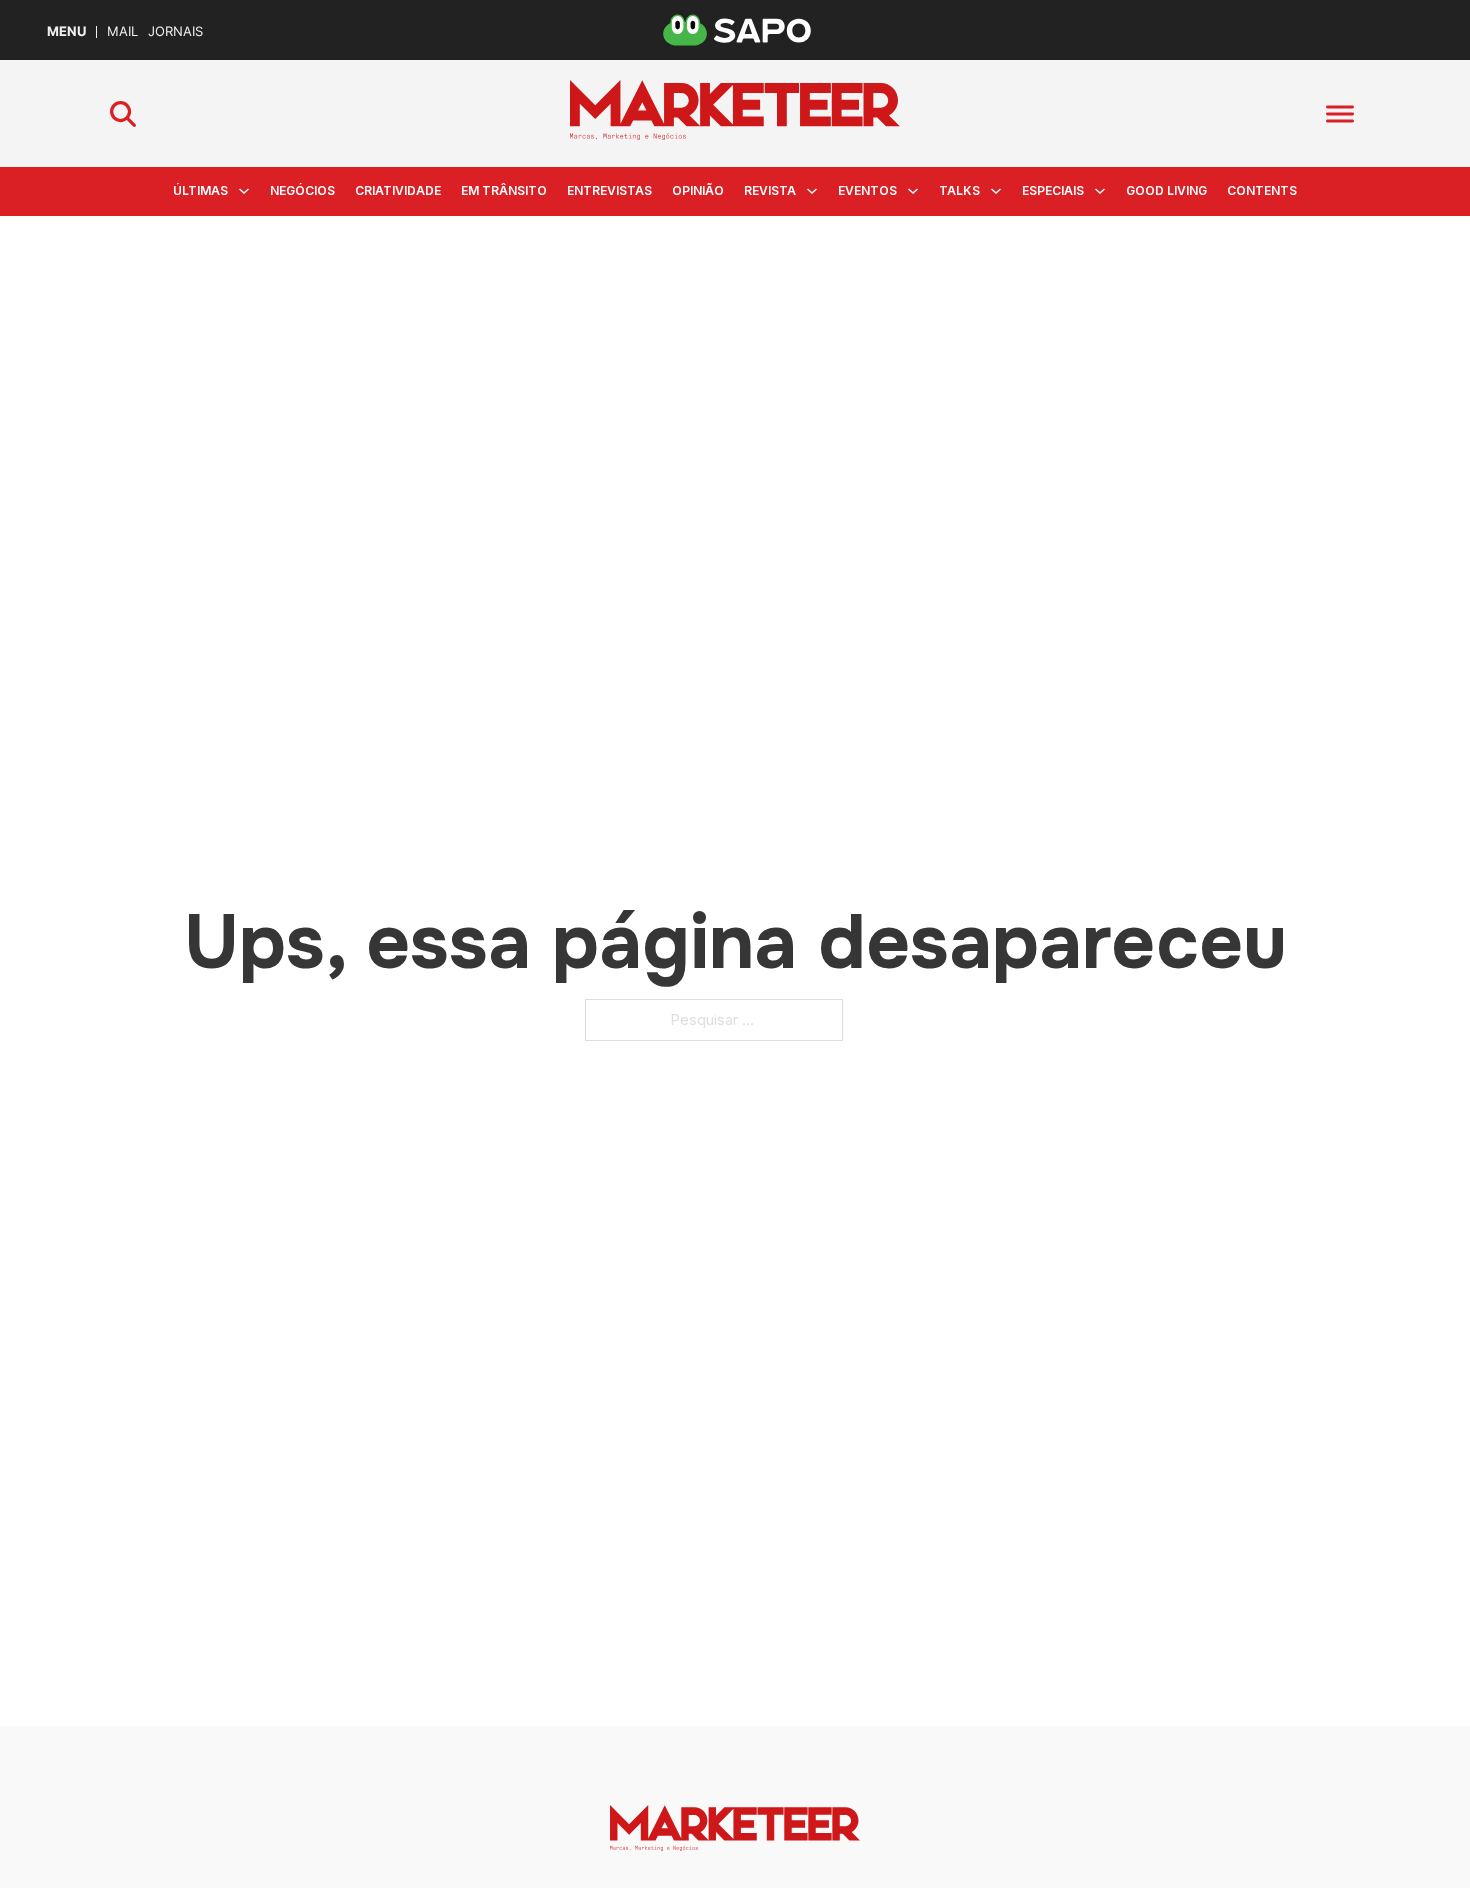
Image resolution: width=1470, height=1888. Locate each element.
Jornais (175, 31)
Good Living (1166, 190)
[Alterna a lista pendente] (244, 191)
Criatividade (398, 190)
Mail (122, 31)
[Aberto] (1340, 113)
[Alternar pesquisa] (123, 114)
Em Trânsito (504, 190)
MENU (66, 31)
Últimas (200, 190)
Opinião (698, 190)
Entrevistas (609, 190)
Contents (1262, 190)
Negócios (302, 190)
